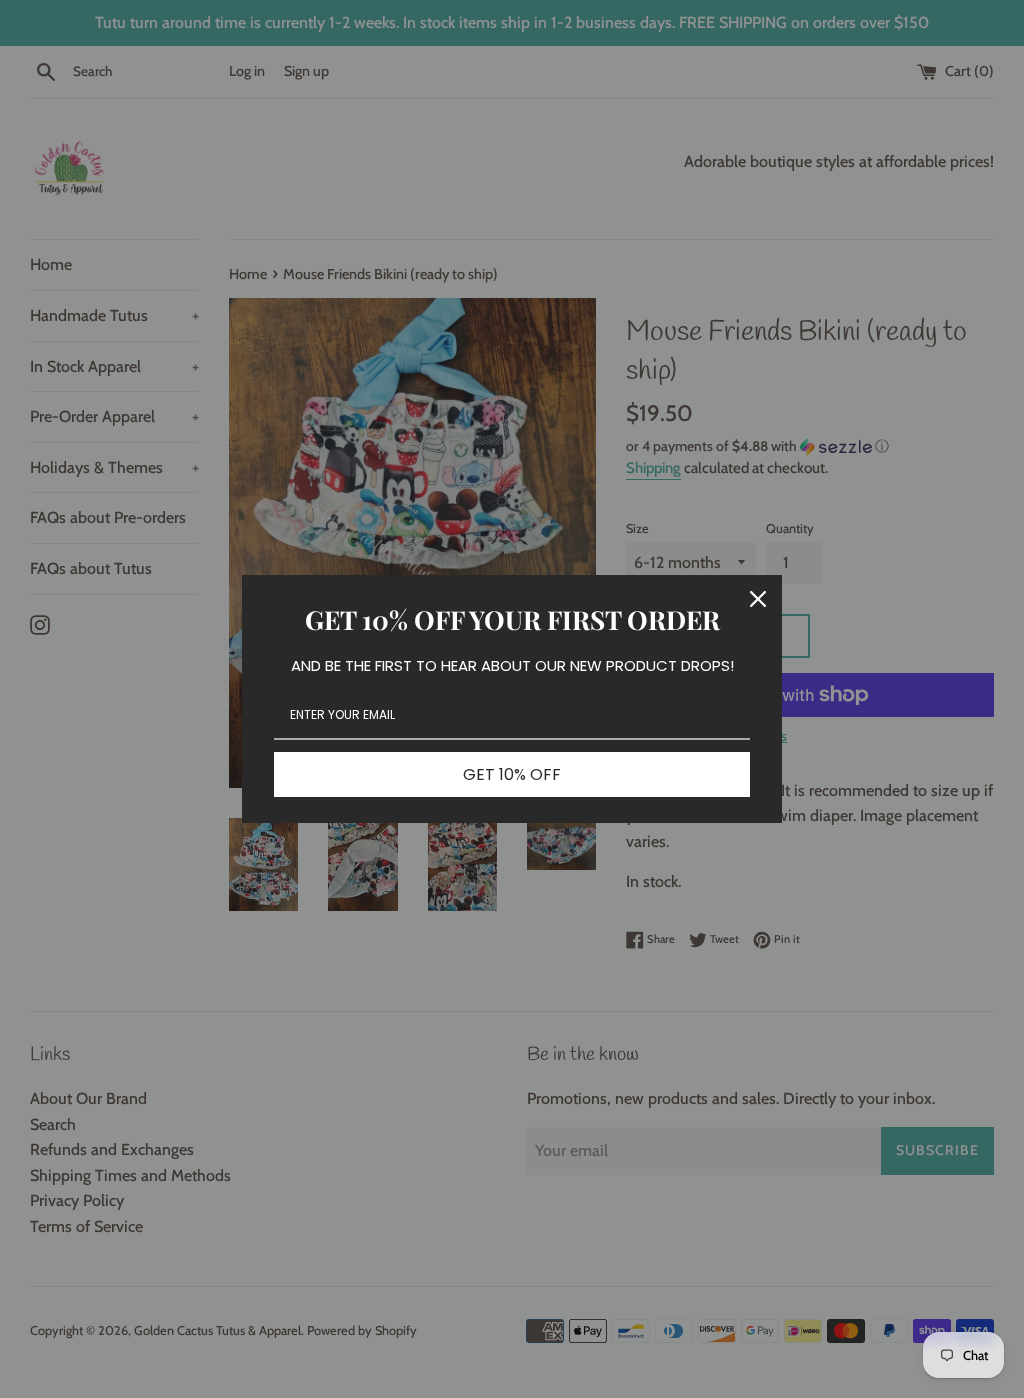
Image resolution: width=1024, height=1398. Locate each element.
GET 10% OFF (512, 774)
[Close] (758, 599)
